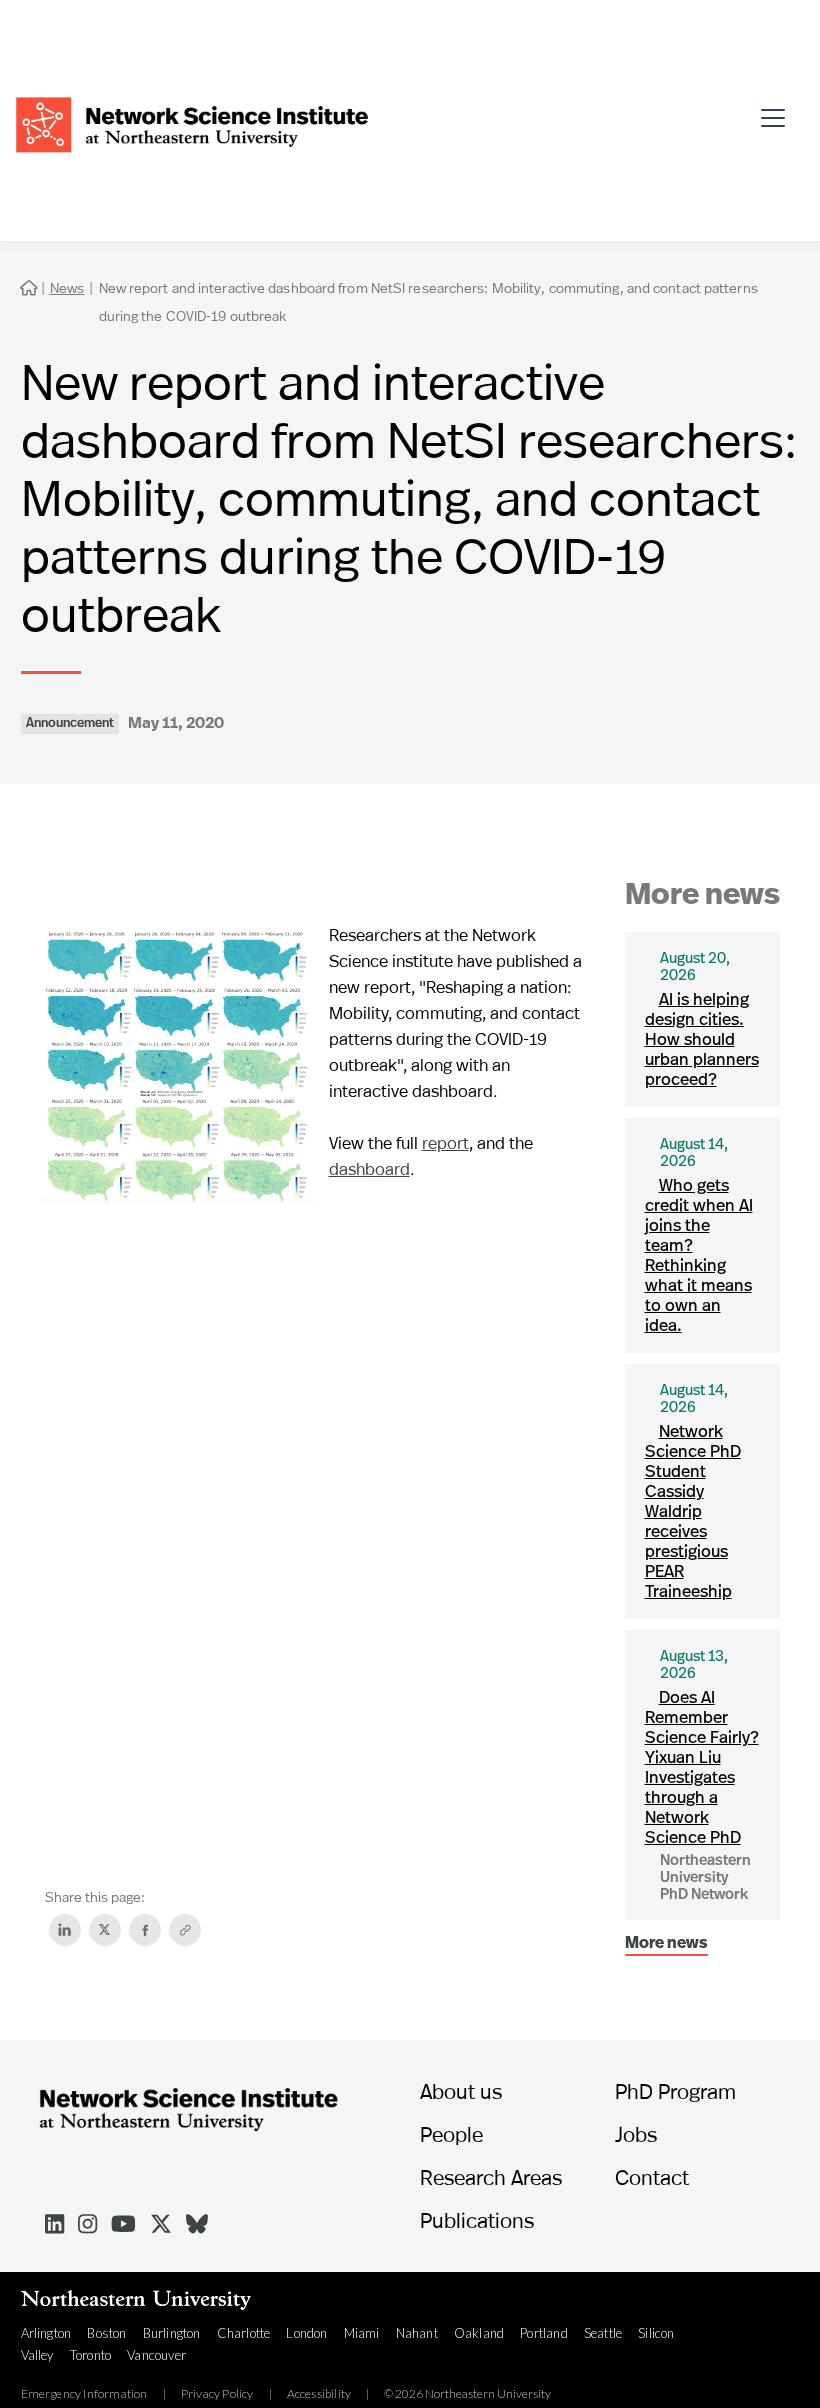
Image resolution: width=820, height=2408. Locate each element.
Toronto (90, 2355)
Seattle (603, 2333)
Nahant (417, 2333)
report (445, 1142)
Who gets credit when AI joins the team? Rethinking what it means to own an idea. (699, 1256)
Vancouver (156, 2355)
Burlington (172, 2333)
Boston (106, 2333)
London (306, 2333)
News (67, 287)
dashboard (369, 1168)
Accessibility (319, 2394)
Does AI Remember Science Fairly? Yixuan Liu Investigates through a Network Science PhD (702, 1768)
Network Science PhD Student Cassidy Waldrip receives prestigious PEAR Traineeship (693, 1512)
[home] (192, 122)
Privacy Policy (217, 2394)
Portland (544, 2333)
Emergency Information (84, 2394)
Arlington (46, 2333)
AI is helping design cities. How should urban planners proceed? (702, 1040)
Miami (362, 2333)
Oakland (479, 2333)
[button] (778, 110)
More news (666, 1944)
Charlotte (244, 2333)
